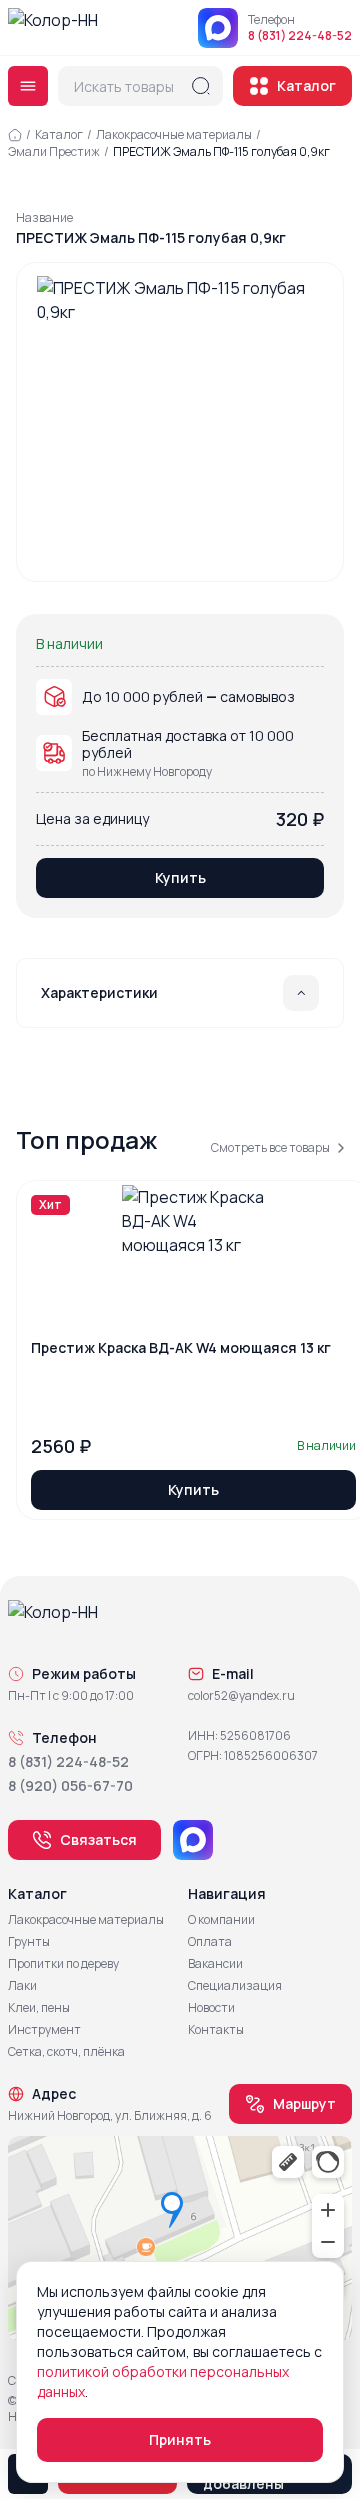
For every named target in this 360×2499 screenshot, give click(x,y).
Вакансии (215, 1964)
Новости (211, 2008)
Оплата (210, 1942)
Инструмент (44, 2030)
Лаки (22, 1986)
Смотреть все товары (270, 1148)
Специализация (235, 1986)
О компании (221, 1920)
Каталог (306, 85)
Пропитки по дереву (63, 1964)
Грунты (29, 1942)
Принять (180, 2439)
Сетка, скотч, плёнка (66, 2052)
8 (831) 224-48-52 (300, 36)
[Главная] (15, 135)
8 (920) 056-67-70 (70, 1785)
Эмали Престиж (54, 151)
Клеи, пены (39, 2008)
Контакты (216, 2030)
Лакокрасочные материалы (174, 134)
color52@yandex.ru (241, 1696)
